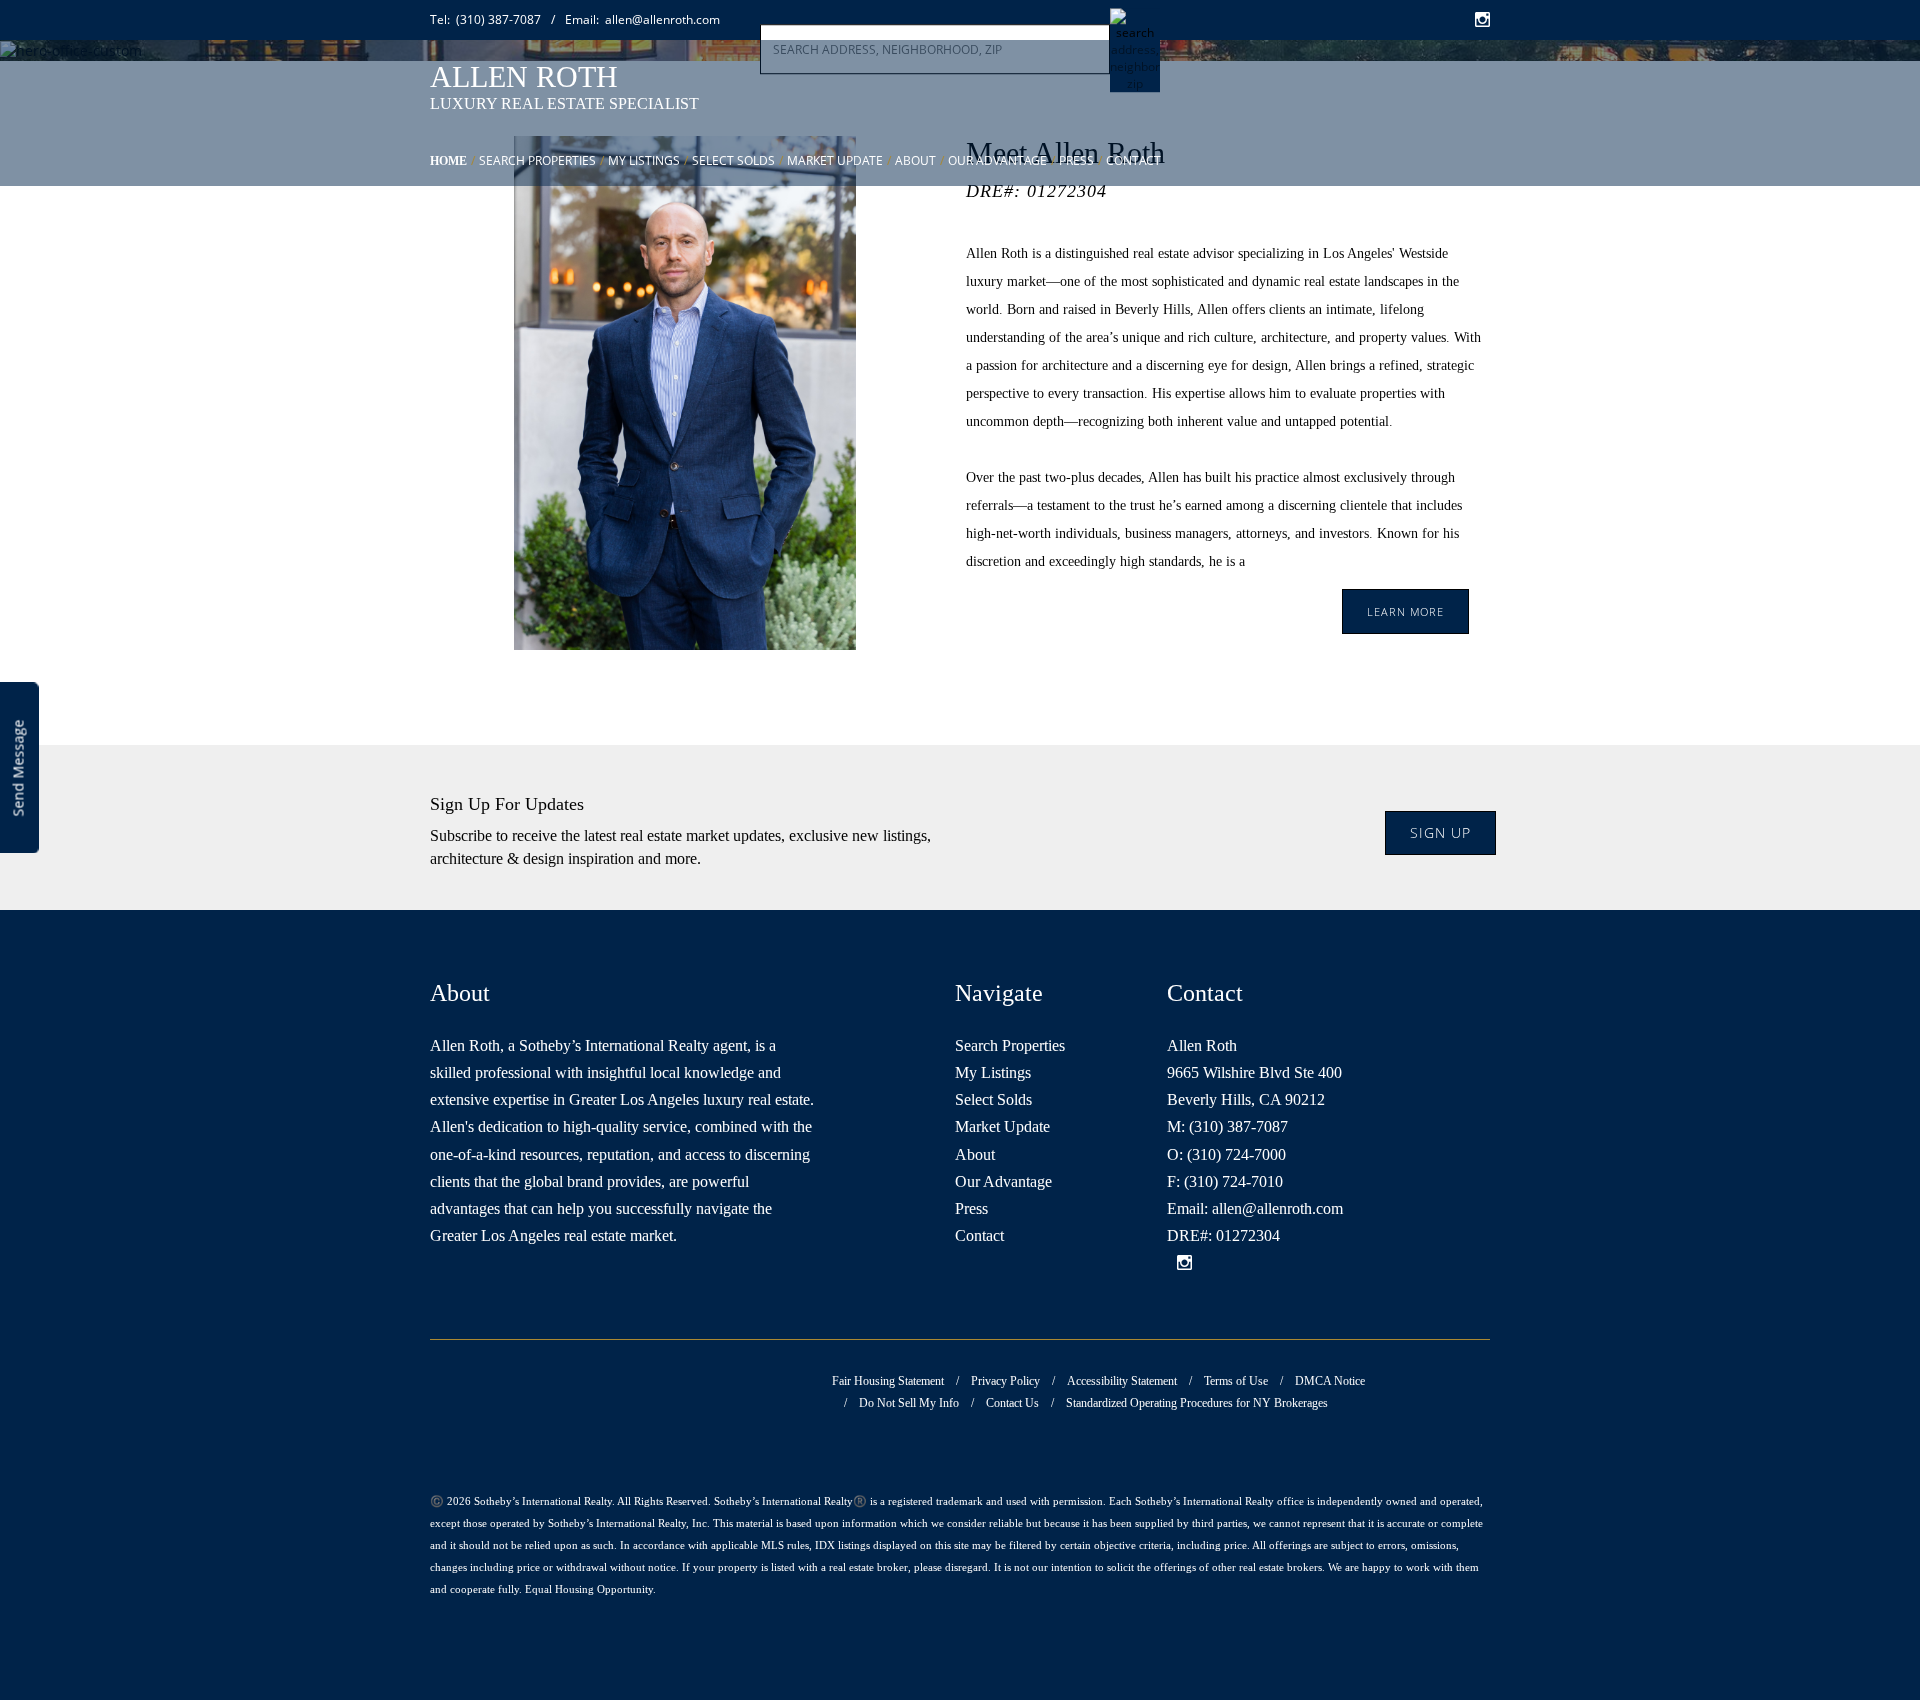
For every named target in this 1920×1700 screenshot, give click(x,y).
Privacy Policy (1005, 1381)
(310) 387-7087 (1238, 1126)
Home (448, 161)
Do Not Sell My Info (909, 1403)
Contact (1133, 160)
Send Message (18, 768)
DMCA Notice (1330, 1381)
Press (1076, 160)
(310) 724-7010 (1233, 1181)
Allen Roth (524, 76)
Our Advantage (997, 160)
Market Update (835, 160)
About (915, 160)
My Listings (644, 160)
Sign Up (1440, 832)
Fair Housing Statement (888, 1381)
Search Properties (537, 160)
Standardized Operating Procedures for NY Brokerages (1197, 1403)
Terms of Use (1236, 1381)
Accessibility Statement (1122, 1381)
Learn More (1405, 611)
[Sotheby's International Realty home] (1397, 95)
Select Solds (733, 160)
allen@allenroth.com (1255, 1208)
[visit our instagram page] (1184, 1264)
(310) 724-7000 (1236, 1154)
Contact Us (1012, 1403)
